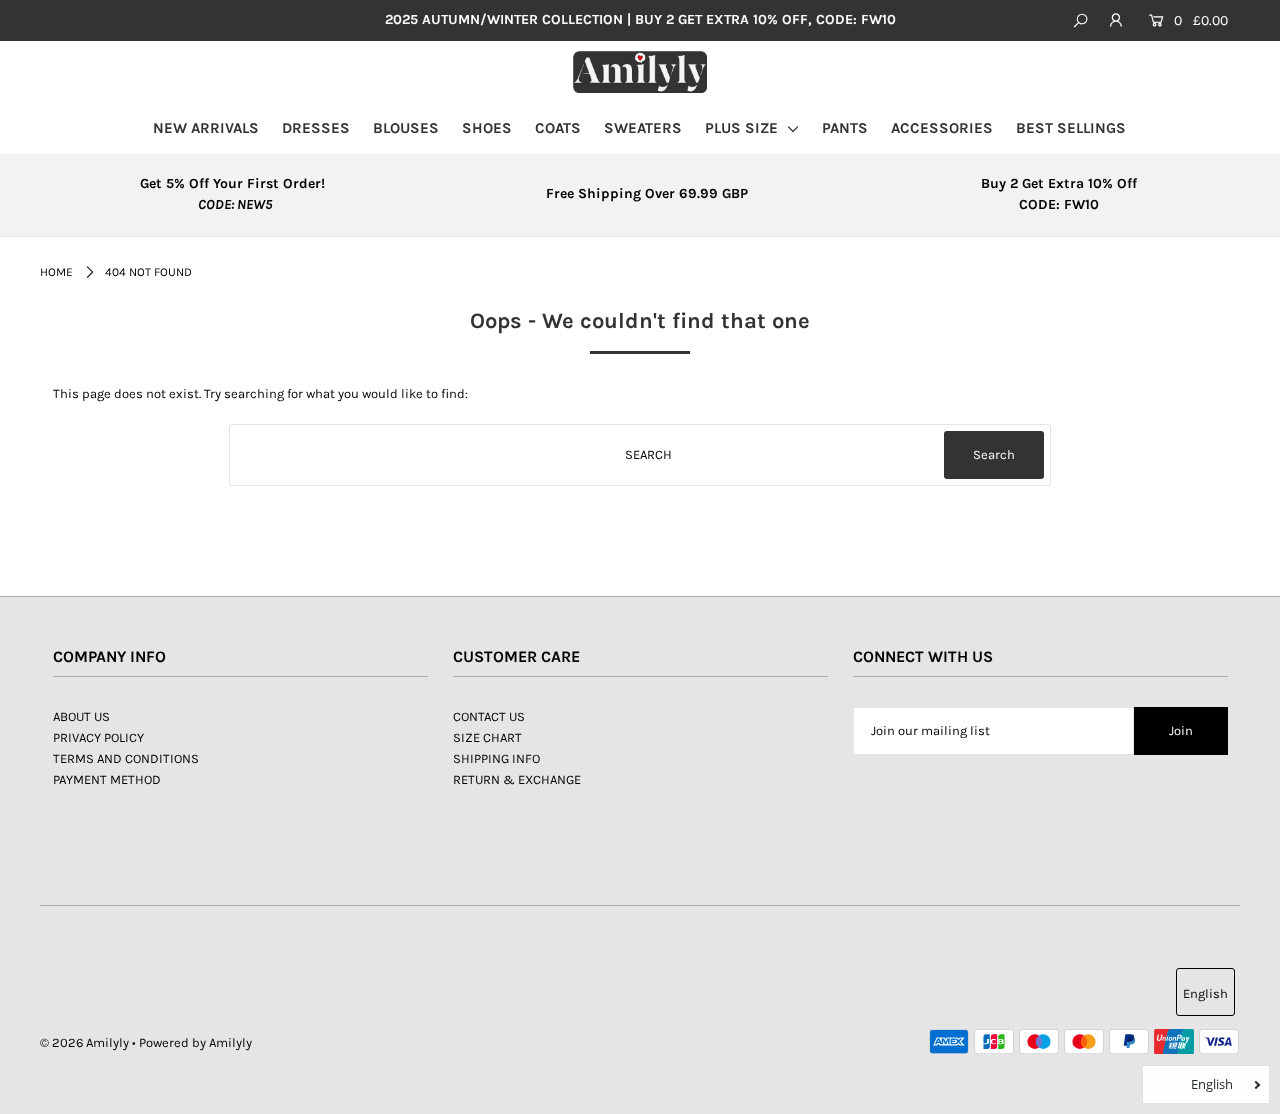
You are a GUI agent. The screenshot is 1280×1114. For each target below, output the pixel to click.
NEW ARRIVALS (206, 128)
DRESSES (316, 128)
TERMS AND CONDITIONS (126, 758)
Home (56, 272)
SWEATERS (643, 128)
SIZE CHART (487, 737)
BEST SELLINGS (1071, 128)
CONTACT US (489, 716)
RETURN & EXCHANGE (517, 779)
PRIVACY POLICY (98, 737)
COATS (558, 128)
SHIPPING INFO (496, 758)
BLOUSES (406, 128)
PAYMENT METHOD (107, 779)
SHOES (487, 128)
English (1205, 993)
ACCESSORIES (942, 128)
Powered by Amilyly (195, 1042)
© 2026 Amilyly (84, 1042)
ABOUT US (81, 716)
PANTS (845, 128)
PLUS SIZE (743, 128)
